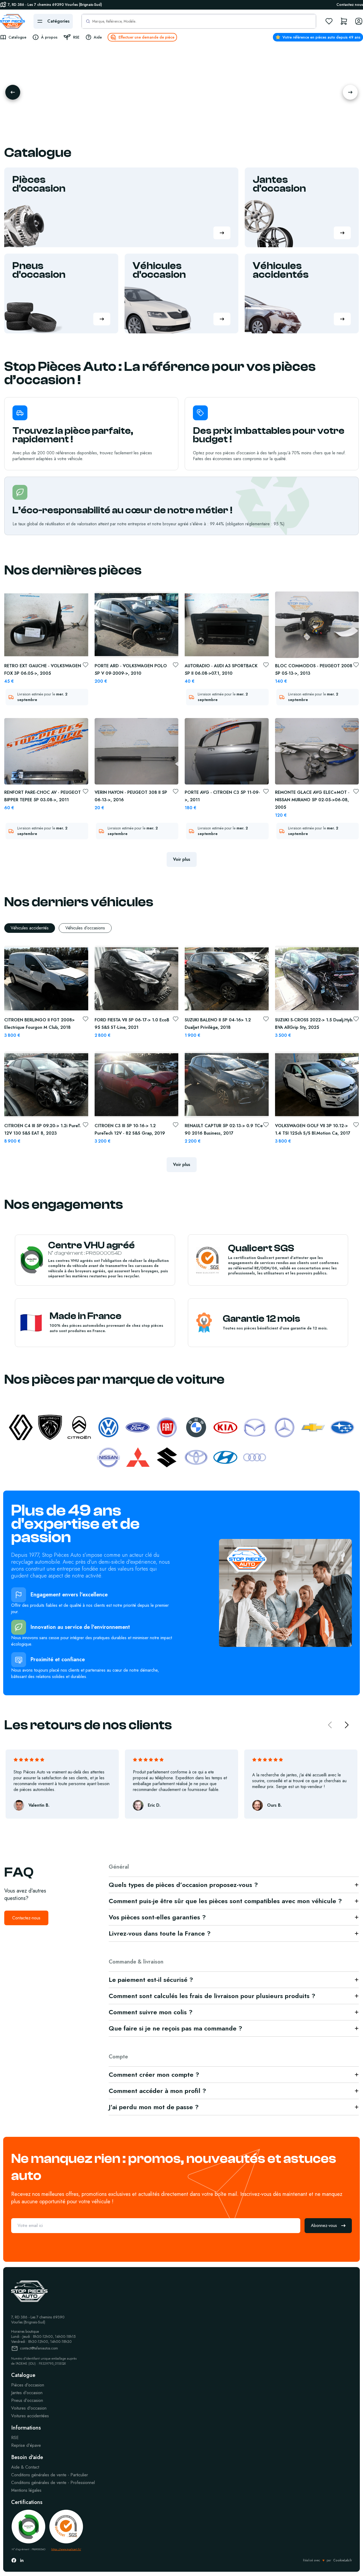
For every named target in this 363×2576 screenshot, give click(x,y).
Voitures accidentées (30, 2416)
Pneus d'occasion (27, 2401)
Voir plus (182, 859)
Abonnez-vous (324, 2225)
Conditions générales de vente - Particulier (50, 2475)
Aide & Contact (25, 2467)
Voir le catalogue (60, 124)
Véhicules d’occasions (85, 928)
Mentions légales (26, 2490)
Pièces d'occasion (28, 2385)
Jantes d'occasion (27, 2393)
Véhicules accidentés (30, 928)
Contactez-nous (26, 1918)
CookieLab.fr (343, 2560)
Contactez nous (350, 5)
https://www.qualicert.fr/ (66, 2549)
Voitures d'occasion (29, 2408)
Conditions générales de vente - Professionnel (53, 2483)
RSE (15, 2438)
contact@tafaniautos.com (39, 2348)
